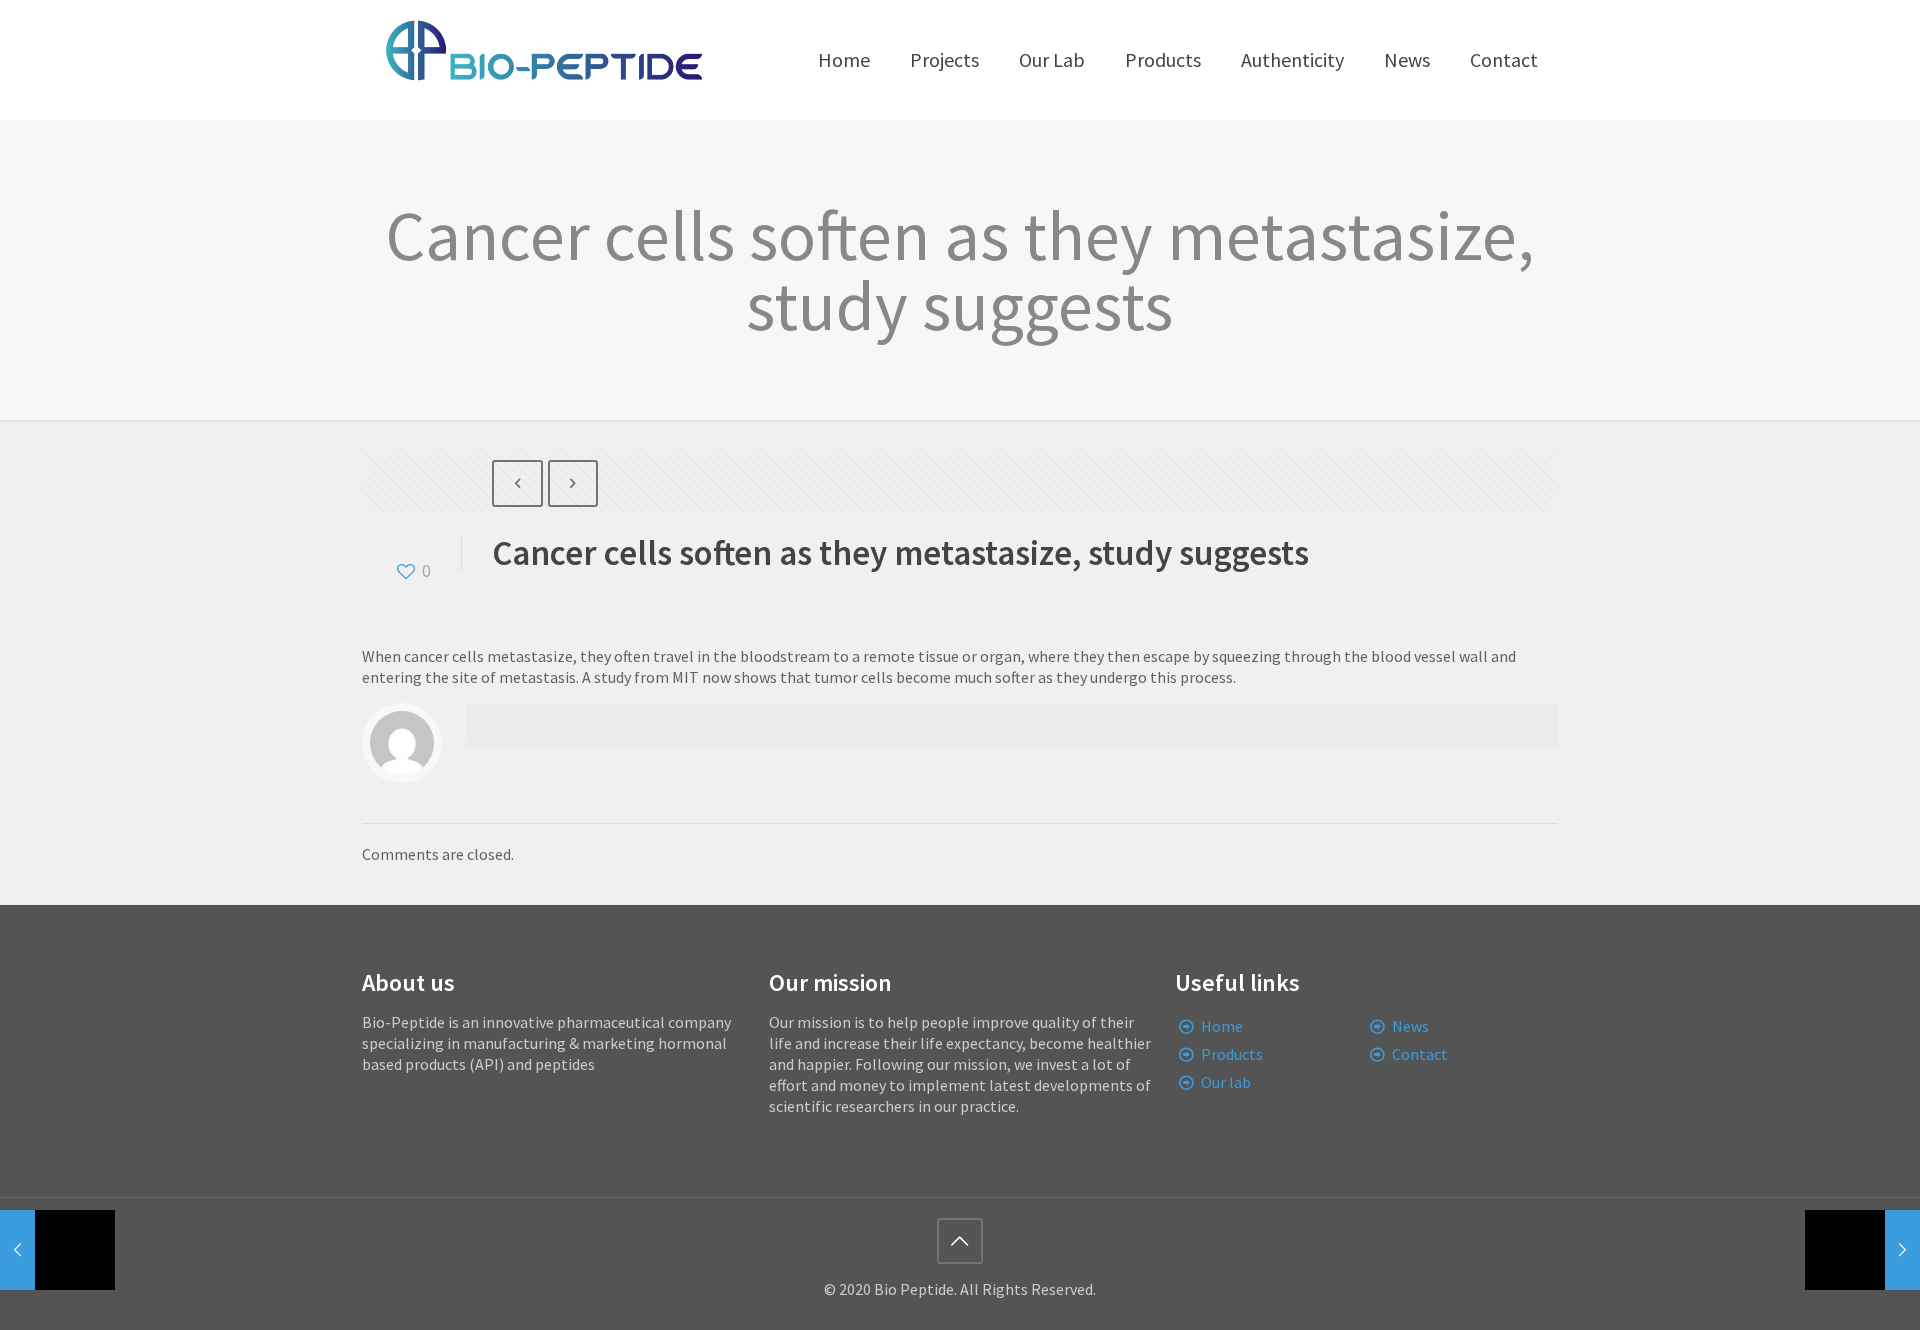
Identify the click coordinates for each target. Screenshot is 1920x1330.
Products (1232, 1054)
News (1410, 1026)
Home (1222, 1026)
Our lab (1226, 1082)
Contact (1420, 1054)
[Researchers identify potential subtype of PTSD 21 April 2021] (57, 1250)
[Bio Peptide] (543, 60)
